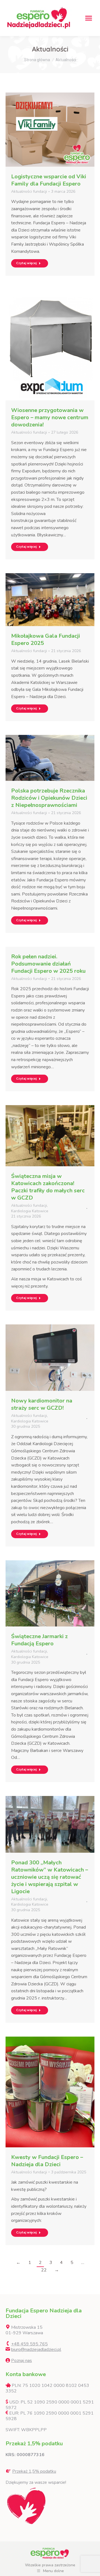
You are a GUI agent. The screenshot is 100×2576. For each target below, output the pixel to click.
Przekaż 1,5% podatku (34, 2471)
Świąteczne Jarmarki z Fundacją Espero (39, 1640)
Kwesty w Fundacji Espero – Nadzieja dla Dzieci (47, 2161)
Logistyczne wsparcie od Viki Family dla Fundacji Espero (49, 180)
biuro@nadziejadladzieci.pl (36, 2349)
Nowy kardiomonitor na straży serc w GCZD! (42, 1404)
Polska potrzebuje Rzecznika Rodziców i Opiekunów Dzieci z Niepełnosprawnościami (49, 798)
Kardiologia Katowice (30, 1211)
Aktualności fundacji (29, 191)
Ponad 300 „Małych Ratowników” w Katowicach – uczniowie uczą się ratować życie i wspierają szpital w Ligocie (50, 1877)
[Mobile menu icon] (89, 18)
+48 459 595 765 (29, 2344)
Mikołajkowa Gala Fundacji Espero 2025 (46, 640)
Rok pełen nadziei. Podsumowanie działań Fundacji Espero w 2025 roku (48, 964)
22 (44, 2270)
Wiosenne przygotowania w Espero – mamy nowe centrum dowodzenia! (50, 417)
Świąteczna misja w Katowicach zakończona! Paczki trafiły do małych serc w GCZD (48, 1187)
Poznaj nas (22, 2361)
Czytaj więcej (26, 263)
